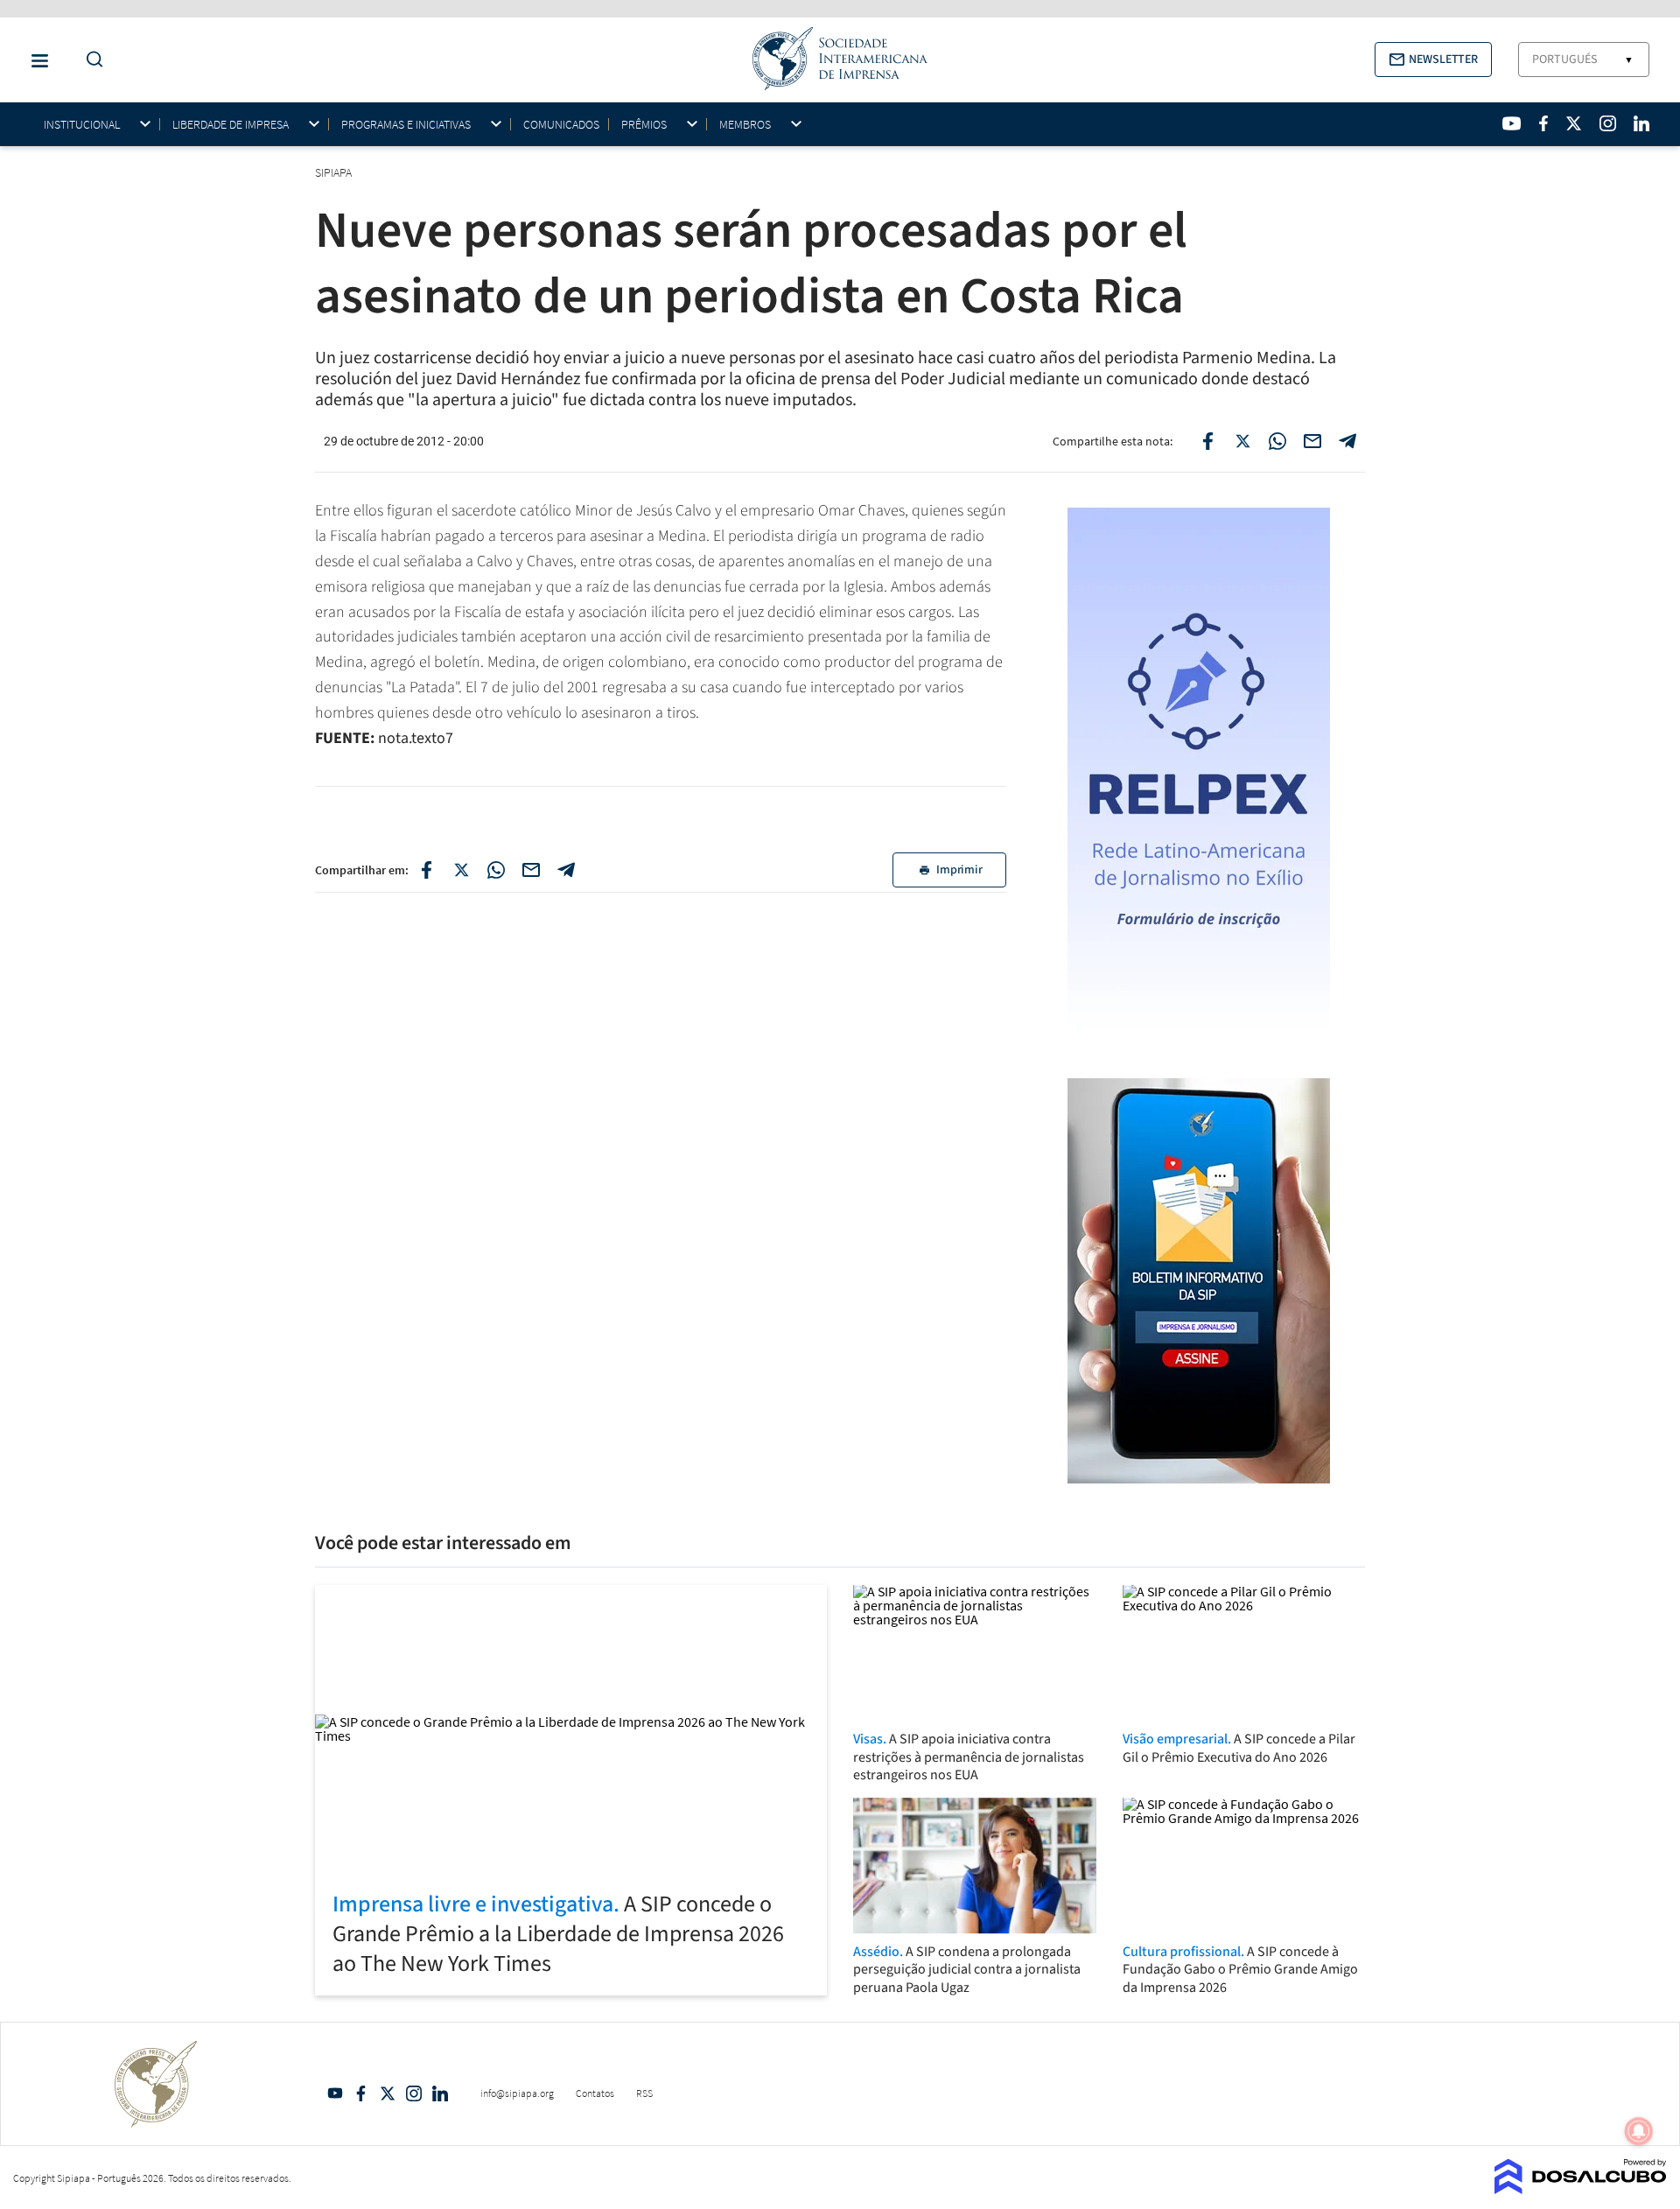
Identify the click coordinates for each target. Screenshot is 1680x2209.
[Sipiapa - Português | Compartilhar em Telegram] (1347, 441)
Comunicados (561, 124)
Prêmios (644, 125)
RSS (644, 2093)
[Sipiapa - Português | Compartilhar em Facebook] (1207, 441)
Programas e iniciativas (406, 125)
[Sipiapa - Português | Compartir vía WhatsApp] (496, 870)
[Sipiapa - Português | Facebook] (1543, 123)
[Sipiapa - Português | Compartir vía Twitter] (461, 870)
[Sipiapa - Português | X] (1574, 123)
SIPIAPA (335, 172)
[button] (1433, 60)
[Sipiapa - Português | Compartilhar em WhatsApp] (1277, 441)
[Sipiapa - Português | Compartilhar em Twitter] (1242, 441)
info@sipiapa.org (517, 2093)
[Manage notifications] (1639, 2131)
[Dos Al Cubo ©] (1581, 2189)
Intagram (414, 2093)
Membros (745, 125)
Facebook (361, 2093)
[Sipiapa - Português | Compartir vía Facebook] (426, 870)
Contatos (595, 2093)
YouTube (335, 2093)
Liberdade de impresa (231, 125)
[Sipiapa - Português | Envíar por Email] (1312, 441)
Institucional (82, 125)
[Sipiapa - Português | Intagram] (1607, 123)
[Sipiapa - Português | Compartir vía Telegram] (566, 870)
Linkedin (440, 2093)
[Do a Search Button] (90, 60)
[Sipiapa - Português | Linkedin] (1641, 123)
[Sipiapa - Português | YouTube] (1512, 123)
